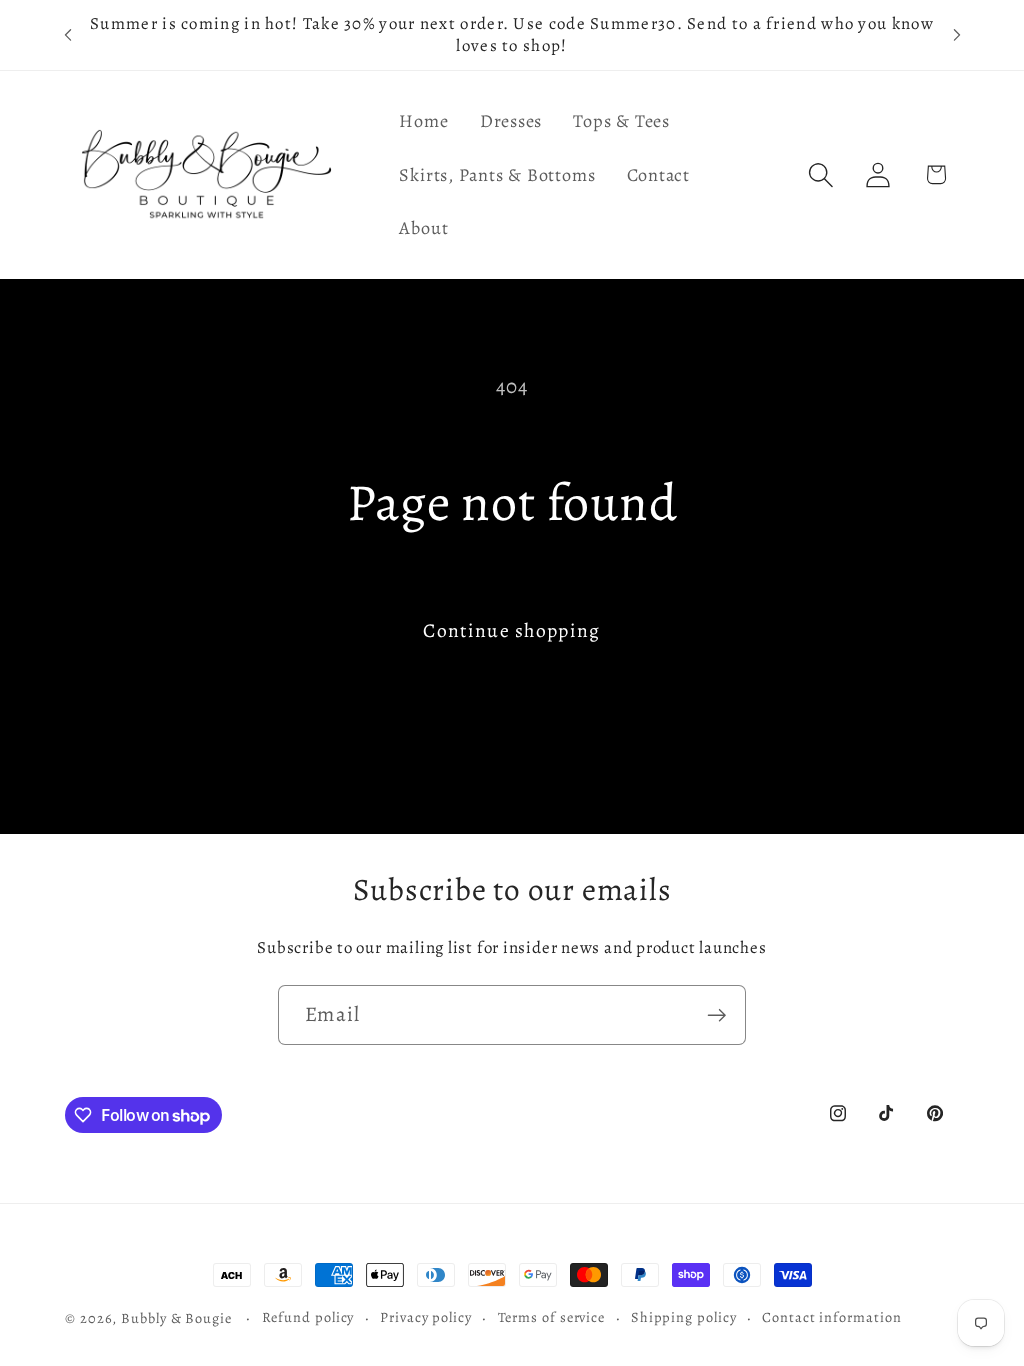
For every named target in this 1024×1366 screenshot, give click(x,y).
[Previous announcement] (68, 34)
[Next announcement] (957, 34)
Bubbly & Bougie (176, 1318)
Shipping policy (684, 1317)
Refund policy (308, 1317)
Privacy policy (426, 1317)
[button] (821, 174)
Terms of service (552, 1317)
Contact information (831, 1317)
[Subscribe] (716, 1015)
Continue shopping (511, 630)
